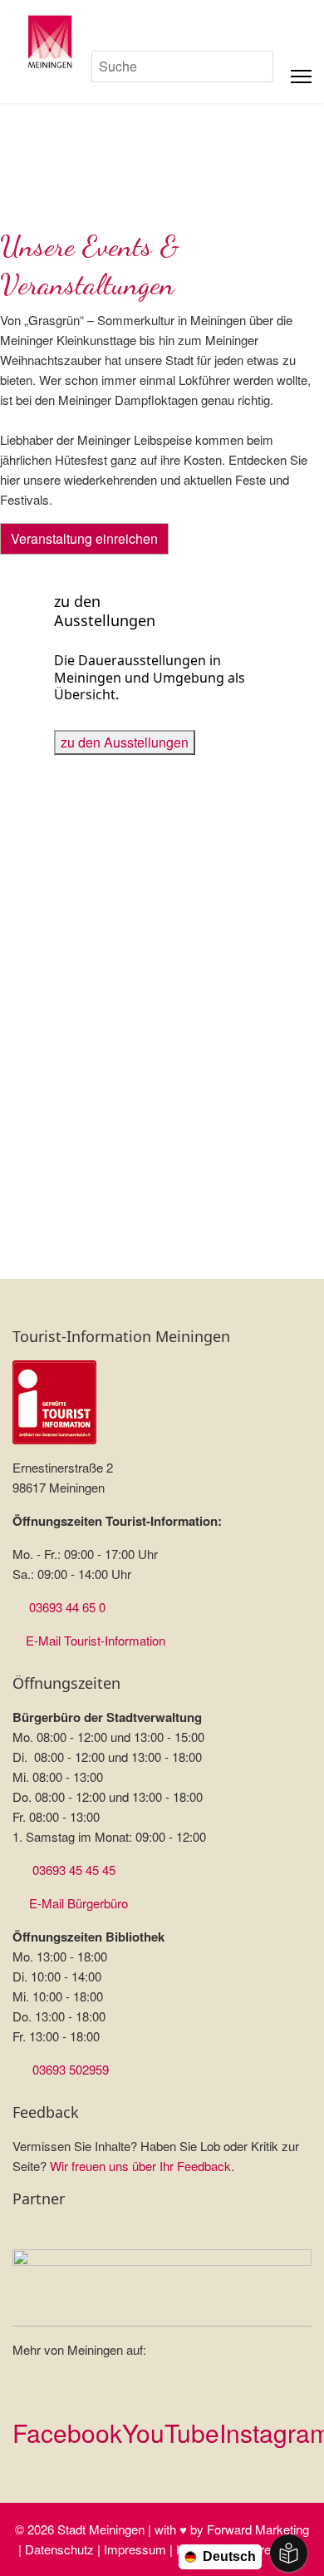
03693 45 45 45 (74, 1870)
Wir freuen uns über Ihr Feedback (140, 2166)
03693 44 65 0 (67, 1607)
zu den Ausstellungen (125, 742)
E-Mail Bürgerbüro (79, 1903)
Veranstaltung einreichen (84, 538)
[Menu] (301, 76)
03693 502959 (71, 2069)
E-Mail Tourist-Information (96, 1640)
